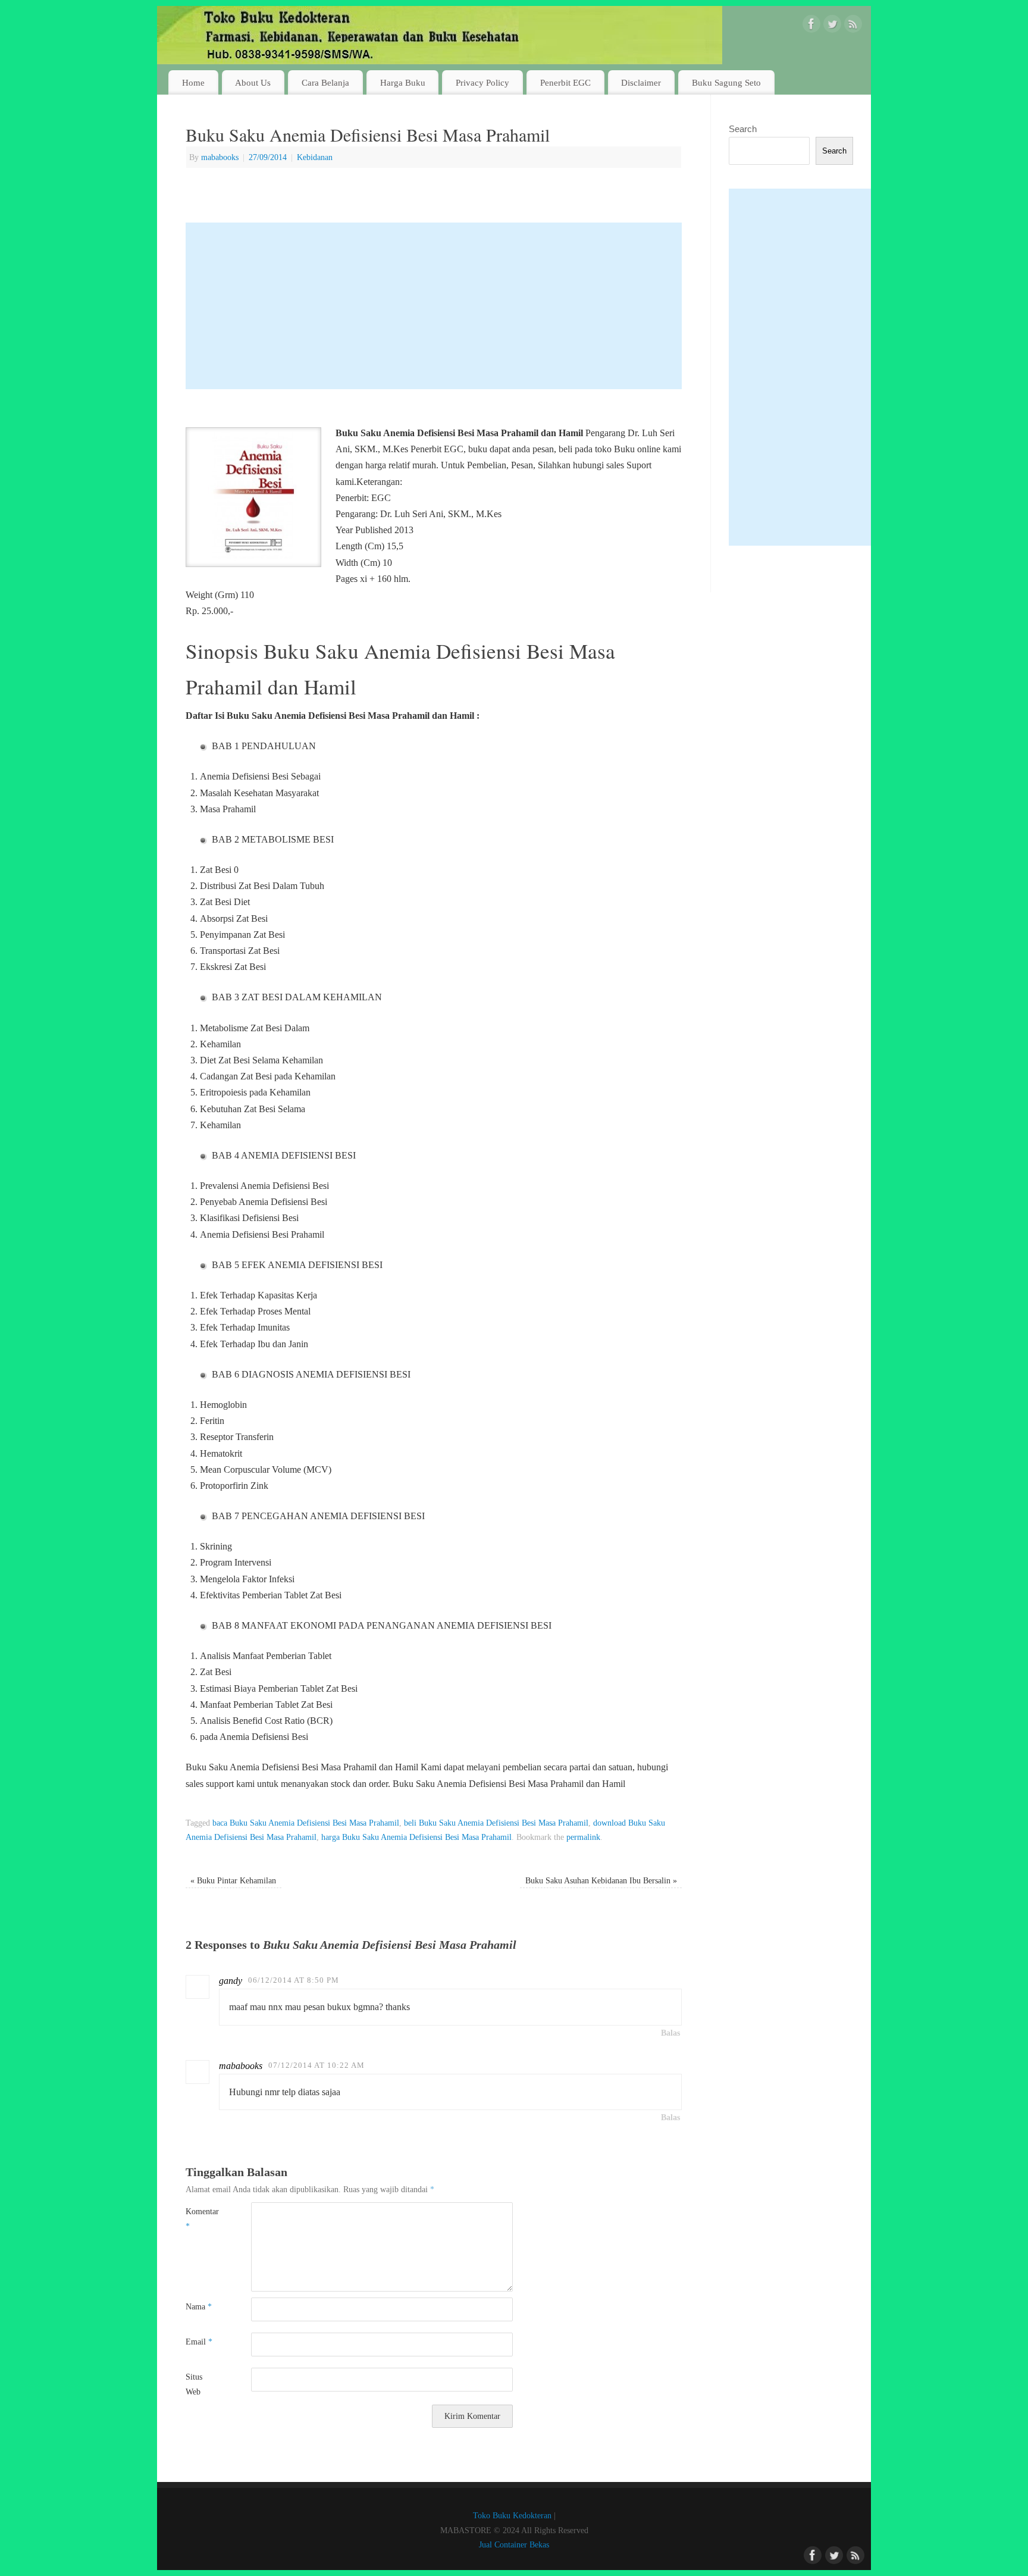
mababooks (220, 157)
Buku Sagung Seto (726, 82)
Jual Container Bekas (514, 2544)
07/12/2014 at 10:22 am (316, 2065)
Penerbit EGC (565, 82)
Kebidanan (315, 157)
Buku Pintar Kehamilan (233, 1880)
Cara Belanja (325, 82)
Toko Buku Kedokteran (512, 2515)
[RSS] (853, 26)
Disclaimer (641, 82)
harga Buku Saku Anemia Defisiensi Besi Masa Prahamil (416, 1837)
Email (199, 2342)
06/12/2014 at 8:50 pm (294, 1980)
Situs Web (194, 2384)
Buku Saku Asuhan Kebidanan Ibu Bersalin (601, 1880)
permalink (583, 1837)
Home (193, 82)
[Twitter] (832, 26)
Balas (670, 2033)
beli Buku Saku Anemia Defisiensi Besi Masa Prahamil (496, 1823)
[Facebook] (811, 26)
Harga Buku (403, 82)
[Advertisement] (434, 306)
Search (743, 129)
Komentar (202, 2218)
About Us (253, 82)
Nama (199, 2306)
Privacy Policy (482, 82)
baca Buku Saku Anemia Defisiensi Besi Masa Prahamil (306, 1823)
